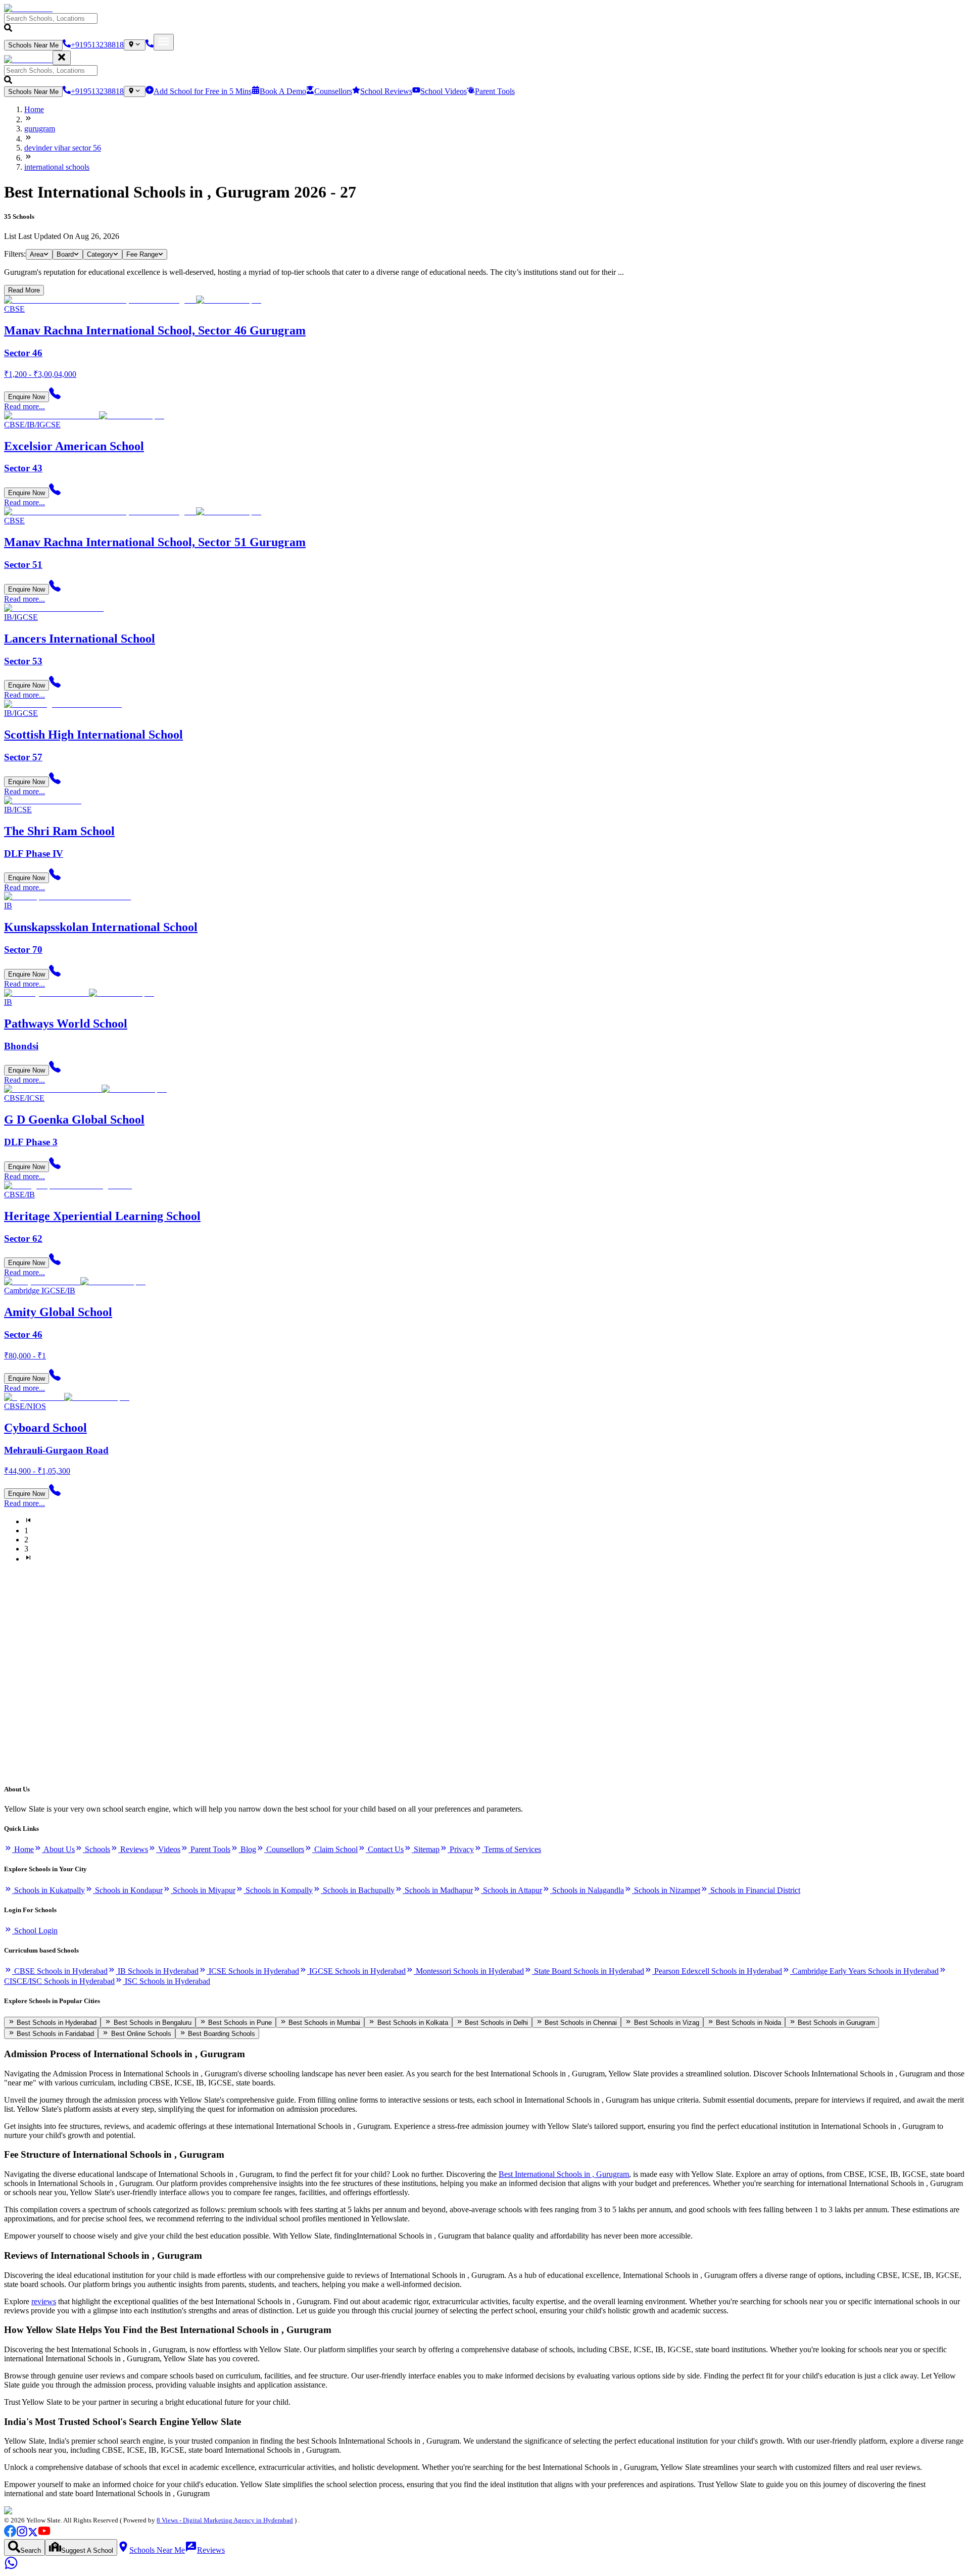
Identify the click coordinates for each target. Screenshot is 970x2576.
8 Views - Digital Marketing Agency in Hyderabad (225, 2520)
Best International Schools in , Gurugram (564, 2174)
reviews (44, 2301)
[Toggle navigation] (164, 42)
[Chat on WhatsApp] (11, 2567)
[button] (485, 23)
